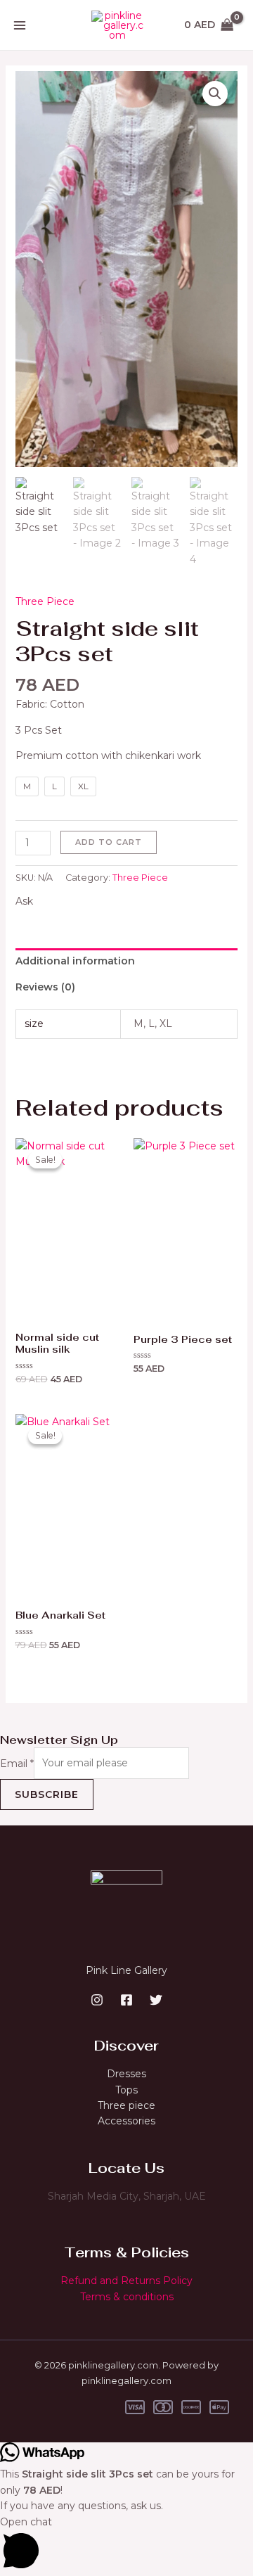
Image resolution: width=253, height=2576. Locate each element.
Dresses (126, 2074)
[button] (215, 94)
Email (17, 1763)
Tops (126, 2090)
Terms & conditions (127, 2297)
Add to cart (109, 842)
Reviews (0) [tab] (45, 987)
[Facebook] (126, 2000)
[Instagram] (97, 2000)
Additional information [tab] (75, 961)
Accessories (126, 2121)
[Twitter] (156, 2000)
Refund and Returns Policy (126, 2281)
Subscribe (47, 1794)
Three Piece (45, 601)
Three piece (126, 2105)
